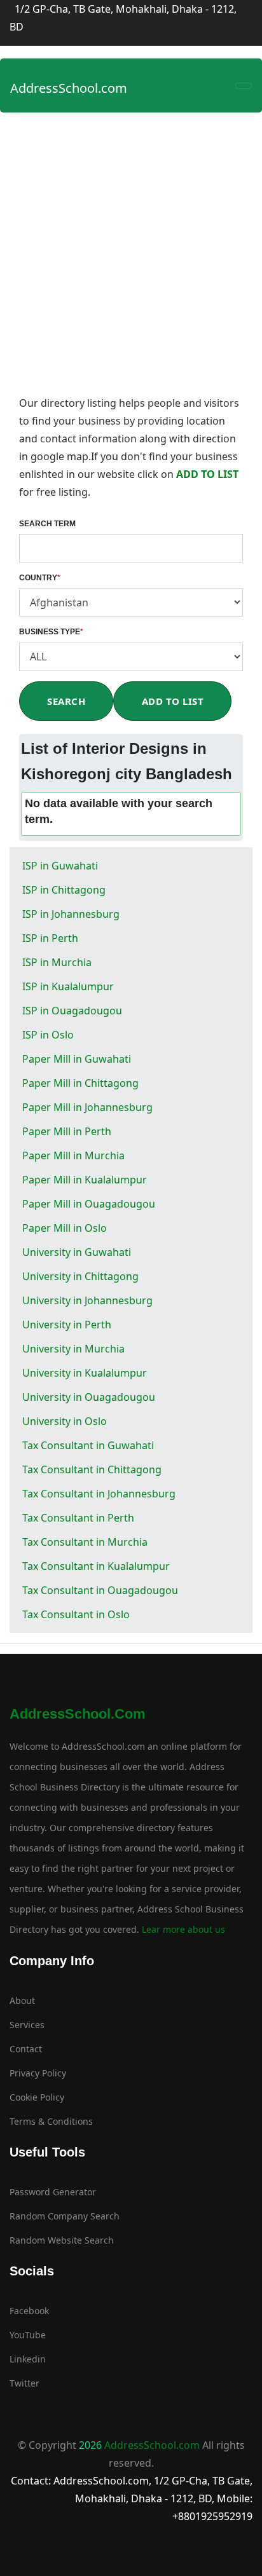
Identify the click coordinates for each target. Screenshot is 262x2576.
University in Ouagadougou (89, 1397)
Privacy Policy (38, 2073)
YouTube (28, 2335)
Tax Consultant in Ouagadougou (100, 1590)
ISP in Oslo (48, 1035)
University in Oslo (65, 1421)
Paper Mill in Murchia (73, 1155)
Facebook (29, 2311)
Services (27, 2025)
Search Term (47, 524)
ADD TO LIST (207, 474)
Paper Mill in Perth (67, 1131)
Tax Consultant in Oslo (76, 1614)
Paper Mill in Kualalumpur (85, 1180)
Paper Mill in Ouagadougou (89, 1204)
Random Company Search (65, 2216)
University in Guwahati (77, 1252)
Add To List (173, 701)
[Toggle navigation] (244, 86)
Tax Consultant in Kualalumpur (96, 1566)
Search (66, 701)
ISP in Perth (50, 938)
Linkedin (28, 2359)
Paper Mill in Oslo (65, 1228)
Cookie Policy (37, 2097)
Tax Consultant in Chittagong (92, 1469)
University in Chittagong (80, 1276)
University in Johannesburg (87, 1300)
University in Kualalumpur (85, 1373)
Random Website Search (62, 2240)
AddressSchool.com (69, 88)
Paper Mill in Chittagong (80, 1083)
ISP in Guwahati (60, 866)
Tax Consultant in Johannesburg (99, 1494)
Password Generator (53, 2192)
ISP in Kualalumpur (68, 986)
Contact (26, 2049)
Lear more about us (182, 1929)
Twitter (24, 2383)
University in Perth (67, 1325)
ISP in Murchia (57, 962)
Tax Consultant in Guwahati (88, 1445)
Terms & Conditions (51, 2121)
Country (40, 578)
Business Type (51, 632)
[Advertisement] (131, 257)
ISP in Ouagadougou (72, 1011)
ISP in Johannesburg (71, 914)
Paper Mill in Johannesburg (87, 1107)
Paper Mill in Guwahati (77, 1059)
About (22, 2000)
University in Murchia (73, 1349)
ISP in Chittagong (64, 890)
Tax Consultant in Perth (78, 1518)
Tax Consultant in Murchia (85, 1542)
